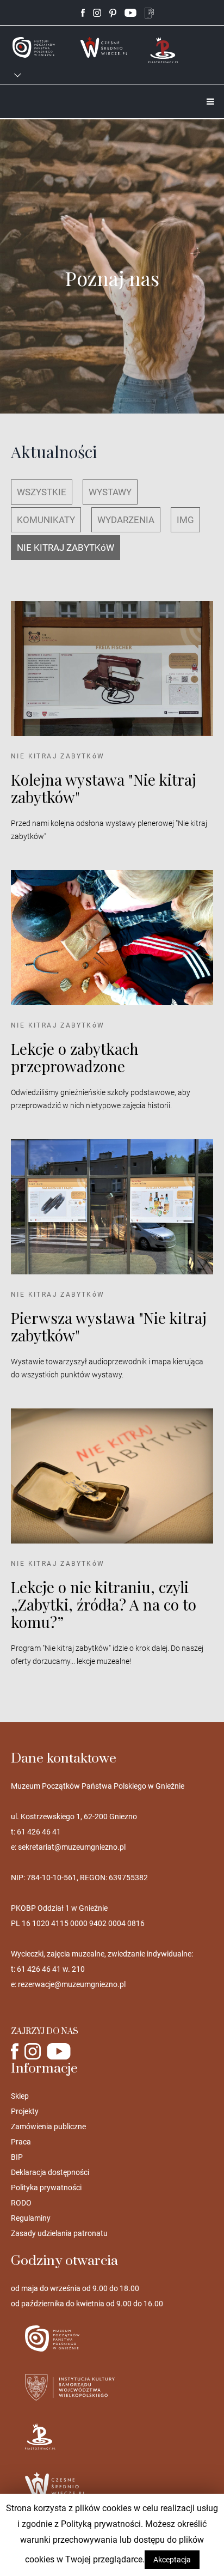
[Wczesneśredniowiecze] (104, 47)
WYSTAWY (110, 492)
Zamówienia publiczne (48, 2127)
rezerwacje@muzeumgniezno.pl (72, 1984)
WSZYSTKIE (42, 492)
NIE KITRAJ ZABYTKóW (66, 548)
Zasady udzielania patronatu (59, 2233)
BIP (17, 2157)
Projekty (25, 2111)
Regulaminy (31, 2218)
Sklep (20, 2096)
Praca (21, 2142)
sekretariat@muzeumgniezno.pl (72, 1847)
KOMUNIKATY (46, 520)
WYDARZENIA (126, 520)
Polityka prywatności (46, 2188)
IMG (185, 520)
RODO (21, 2203)
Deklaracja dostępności (50, 2172)
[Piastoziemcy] (164, 49)
